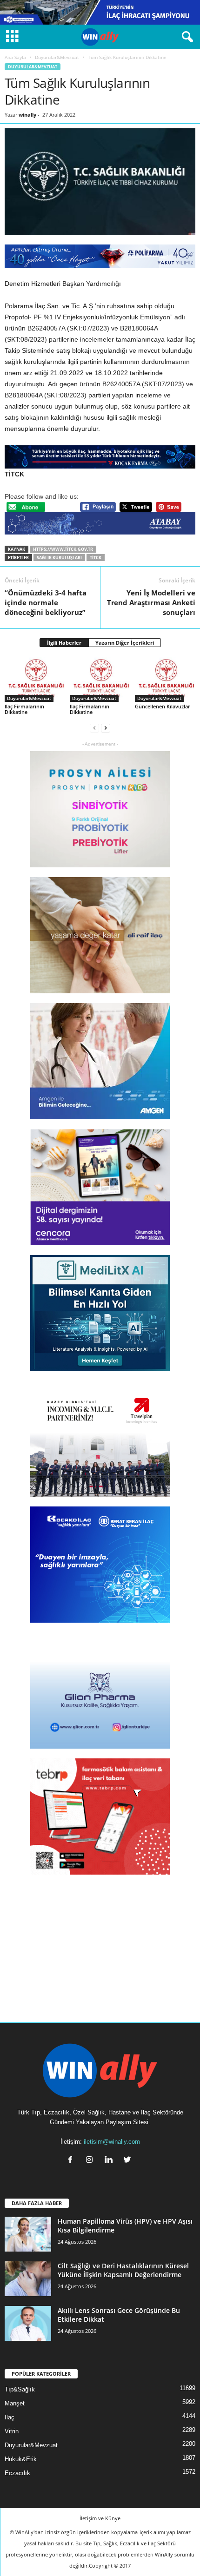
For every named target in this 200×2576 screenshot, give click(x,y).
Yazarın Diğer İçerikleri (125, 643)
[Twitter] (129, 2161)
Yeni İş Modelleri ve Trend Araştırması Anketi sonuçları (151, 602)
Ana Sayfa (15, 57)
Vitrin (12, 2431)
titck (96, 558)
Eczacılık (17, 2473)
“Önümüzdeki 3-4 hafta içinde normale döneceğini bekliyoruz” (46, 602)
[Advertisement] (100, 1942)
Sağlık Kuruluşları (59, 558)
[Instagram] (91, 2161)
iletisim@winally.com (112, 2142)
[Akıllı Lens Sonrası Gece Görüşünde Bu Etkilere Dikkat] (28, 2323)
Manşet (15, 2403)
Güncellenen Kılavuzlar (163, 706)
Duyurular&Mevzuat (57, 57)
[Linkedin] (110, 2161)
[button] (186, 37)
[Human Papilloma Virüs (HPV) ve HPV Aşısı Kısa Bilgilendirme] (28, 2234)
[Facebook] (72, 2161)
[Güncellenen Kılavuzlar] (165, 679)
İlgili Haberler (64, 643)
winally (27, 115)
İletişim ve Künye (100, 2518)
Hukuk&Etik (21, 2459)
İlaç (10, 2417)
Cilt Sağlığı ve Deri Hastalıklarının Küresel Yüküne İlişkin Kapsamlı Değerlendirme (123, 2270)
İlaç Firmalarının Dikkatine (24, 709)
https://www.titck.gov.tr (63, 549)
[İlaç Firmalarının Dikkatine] (35, 679)
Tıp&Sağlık (20, 2389)
